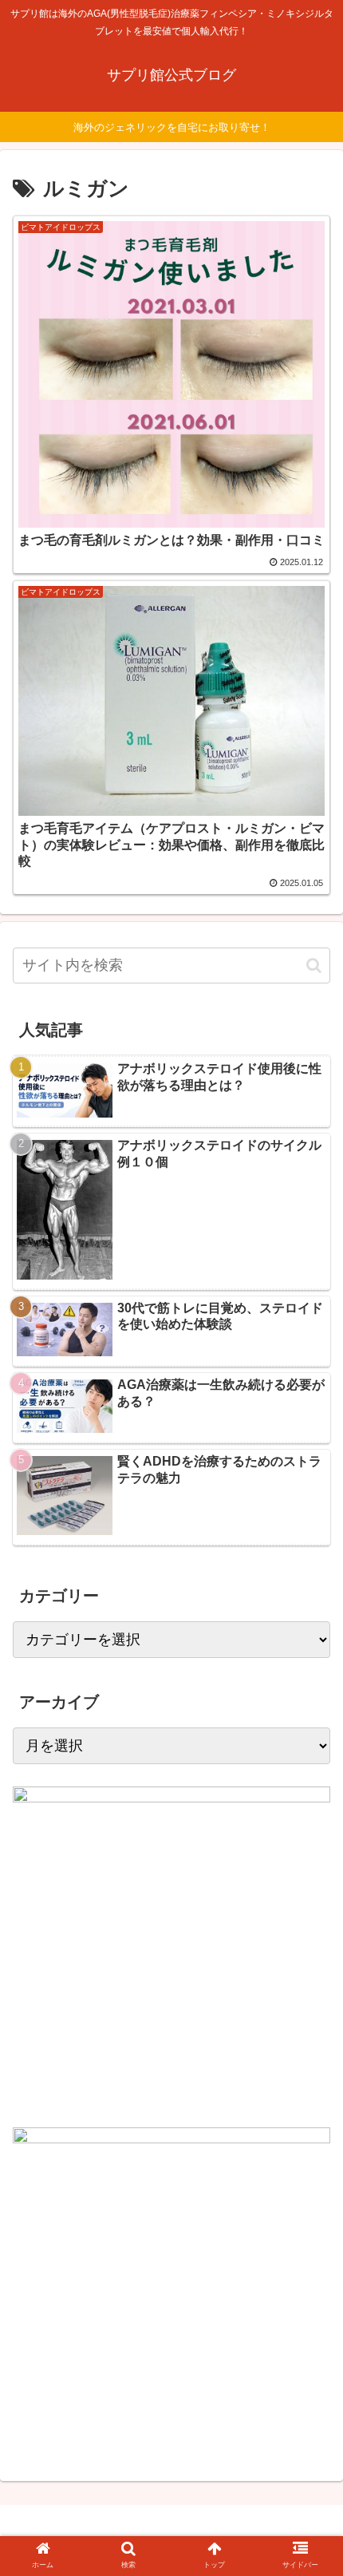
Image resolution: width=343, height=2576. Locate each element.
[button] (314, 966)
